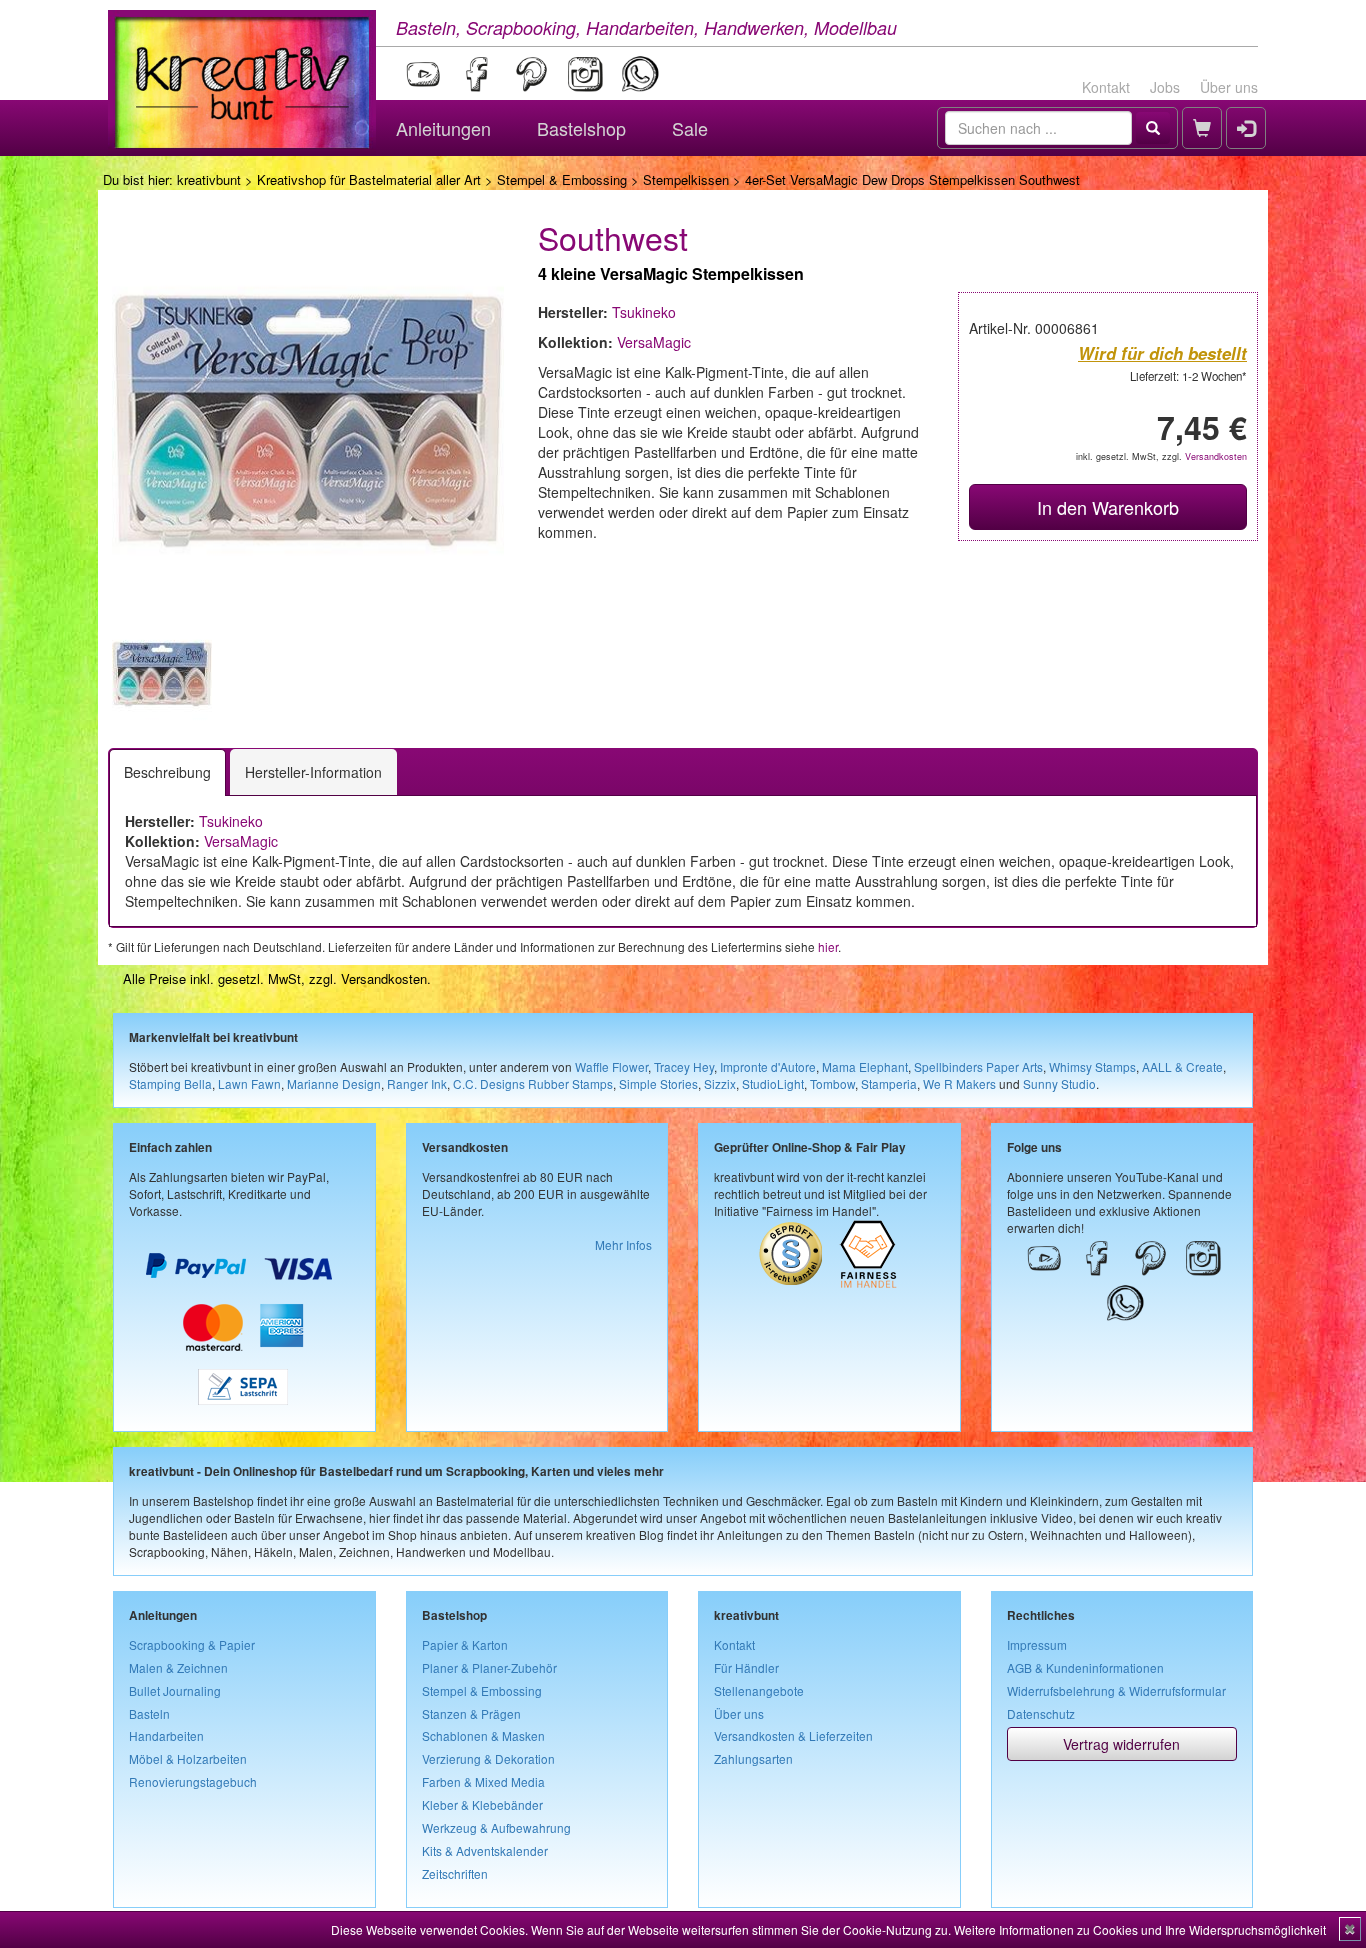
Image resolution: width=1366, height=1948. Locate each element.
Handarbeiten (166, 1735)
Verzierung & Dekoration (488, 1758)
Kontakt (1106, 87)
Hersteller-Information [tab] (313, 772)
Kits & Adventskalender (485, 1850)
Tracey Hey (684, 1066)
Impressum (1037, 1644)
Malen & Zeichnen (178, 1667)
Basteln (149, 1713)
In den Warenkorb (1108, 507)
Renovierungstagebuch (193, 1781)
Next (534, 674)
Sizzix (720, 1083)
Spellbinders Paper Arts (978, 1066)
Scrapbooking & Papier (192, 1644)
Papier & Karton (465, 1644)
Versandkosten (1216, 456)
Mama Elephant (865, 1066)
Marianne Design (334, 1083)
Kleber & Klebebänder (482, 1804)
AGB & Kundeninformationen (1085, 1667)
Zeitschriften (455, 1873)
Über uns (1229, 87)
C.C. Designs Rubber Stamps (533, 1083)
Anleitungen (443, 128)
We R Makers (959, 1083)
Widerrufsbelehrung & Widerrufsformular (1116, 1690)
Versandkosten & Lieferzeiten (793, 1735)
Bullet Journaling (175, 1690)
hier (828, 946)
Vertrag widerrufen (1121, 1744)
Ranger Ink (417, 1083)
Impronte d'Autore (768, 1066)
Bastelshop (581, 128)
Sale (690, 128)
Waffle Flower (611, 1066)
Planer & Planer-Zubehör (489, 1667)
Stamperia (889, 1083)
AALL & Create (1182, 1066)
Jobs (1165, 87)
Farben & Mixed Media (483, 1781)
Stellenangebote (759, 1690)
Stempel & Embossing (562, 179)
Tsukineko (644, 312)
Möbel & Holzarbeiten (188, 1758)
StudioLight (773, 1083)
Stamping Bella (170, 1083)
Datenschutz (1041, 1713)
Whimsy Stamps (1092, 1066)
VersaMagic (654, 342)
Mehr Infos (623, 1244)
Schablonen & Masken (483, 1735)
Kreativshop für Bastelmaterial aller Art (369, 179)
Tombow (832, 1083)
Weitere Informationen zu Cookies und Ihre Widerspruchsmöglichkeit (1140, 1929)
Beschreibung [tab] (167, 772)
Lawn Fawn (249, 1083)
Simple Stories (658, 1083)
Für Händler (746, 1667)
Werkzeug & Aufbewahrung (496, 1827)
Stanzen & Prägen (471, 1713)
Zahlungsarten (753, 1758)
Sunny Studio (1059, 1083)
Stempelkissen (686, 179)
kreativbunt (209, 179)
